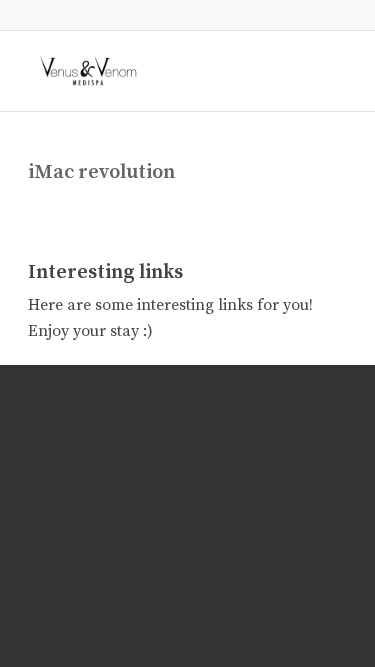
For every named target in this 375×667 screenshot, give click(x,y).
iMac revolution (101, 172)
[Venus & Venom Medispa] (155, 71)
